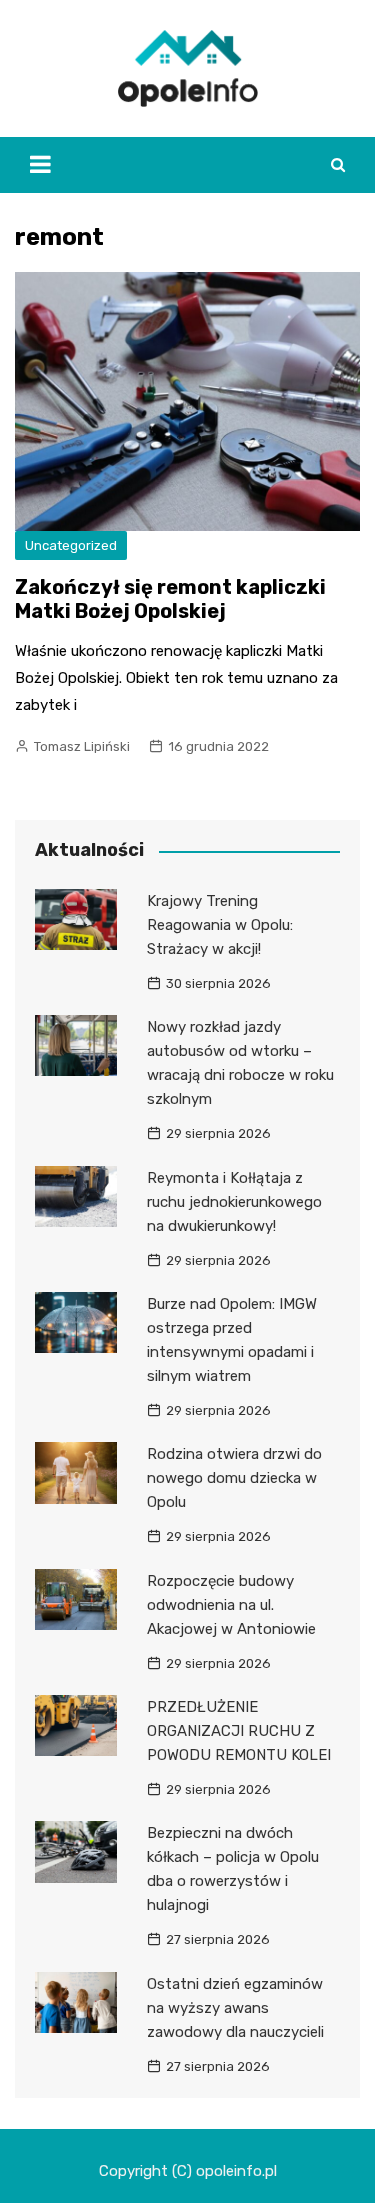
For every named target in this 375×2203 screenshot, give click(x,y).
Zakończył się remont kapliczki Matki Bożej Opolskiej (170, 599)
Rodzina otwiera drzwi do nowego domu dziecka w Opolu (234, 1478)
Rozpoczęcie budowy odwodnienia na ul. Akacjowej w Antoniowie (231, 1605)
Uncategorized (71, 545)
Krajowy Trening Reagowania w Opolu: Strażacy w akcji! (220, 925)
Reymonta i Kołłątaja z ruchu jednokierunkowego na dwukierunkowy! (234, 1202)
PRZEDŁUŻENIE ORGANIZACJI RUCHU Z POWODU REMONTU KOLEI (239, 1731)
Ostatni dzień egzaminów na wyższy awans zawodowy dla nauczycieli (235, 2008)
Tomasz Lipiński (82, 746)
